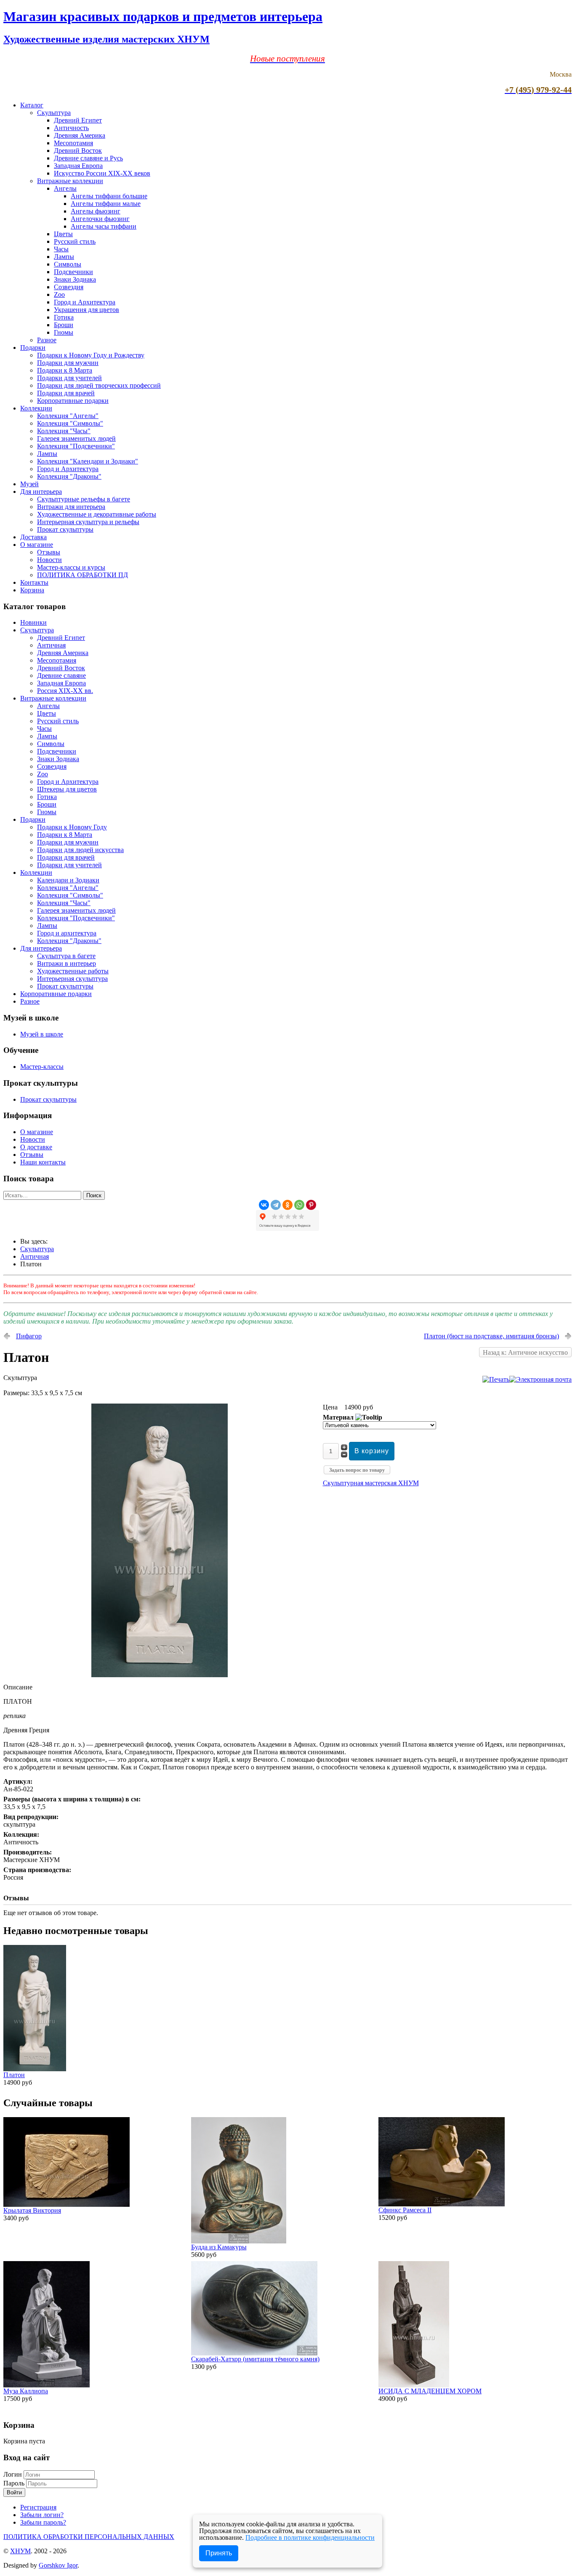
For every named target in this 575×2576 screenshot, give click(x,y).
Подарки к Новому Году (72, 827)
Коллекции (36, 408)
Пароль (15, 2483)
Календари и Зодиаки (68, 880)
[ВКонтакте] (264, 1205)
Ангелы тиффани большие (109, 196)
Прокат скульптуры (65, 529)
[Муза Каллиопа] (47, 2385)
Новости (49, 560)
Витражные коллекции (70, 181)
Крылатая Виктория (32, 2210)
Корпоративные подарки (73, 401)
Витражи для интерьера (71, 507)
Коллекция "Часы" (64, 431)
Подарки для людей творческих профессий (99, 385)
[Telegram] (276, 1205)
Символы (68, 264)
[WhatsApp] (299, 1205)
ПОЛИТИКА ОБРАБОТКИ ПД (83, 575)
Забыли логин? (42, 2515)
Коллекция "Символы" (70, 423)
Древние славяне (61, 675)
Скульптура (54, 113)
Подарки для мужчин (68, 363)
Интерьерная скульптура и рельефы (88, 522)
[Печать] (496, 1379)
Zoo (59, 294)
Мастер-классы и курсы (71, 567)
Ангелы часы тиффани (104, 226)
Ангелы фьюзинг (96, 211)
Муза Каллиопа (26, 2391)
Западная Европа (78, 166)
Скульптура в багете (66, 956)
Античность (71, 128)
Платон (14, 2075)
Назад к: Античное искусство (525, 1352)
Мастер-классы (42, 1067)
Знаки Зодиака (75, 279)
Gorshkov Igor (58, 2565)
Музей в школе (42, 1034)
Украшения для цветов (87, 310)
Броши (64, 325)
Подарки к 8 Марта (65, 370)
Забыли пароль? (43, 2522)
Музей (29, 484)
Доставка (33, 537)
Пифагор (29, 1336)
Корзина (32, 590)
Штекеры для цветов (67, 789)
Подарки (33, 348)
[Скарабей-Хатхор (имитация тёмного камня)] (254, 2353)
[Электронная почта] (540, 1379)
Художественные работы (73, 971)
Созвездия (69, 287)
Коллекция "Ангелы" (68, 416)
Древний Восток (78, 151)
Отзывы (49, 552)
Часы (61, 249)
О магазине (37, 545)
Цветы (63, 234)
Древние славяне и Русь (88, 158)
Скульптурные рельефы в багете (84, 499)
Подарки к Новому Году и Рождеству (91, 355)
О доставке (36, 1147)
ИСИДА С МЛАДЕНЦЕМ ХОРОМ (430, 2391)
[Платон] (35, 2069)
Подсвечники (73, 272)
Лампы (64, 257)
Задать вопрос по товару (357, 1470)
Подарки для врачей (66, 393)
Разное (47, 340)
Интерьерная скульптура (72, 979)
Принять (219, 2553)
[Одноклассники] (287, 1205)
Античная (51, 645)
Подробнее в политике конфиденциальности (310, 2537)
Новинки (33, 622)
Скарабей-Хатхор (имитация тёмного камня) (255, 2359)
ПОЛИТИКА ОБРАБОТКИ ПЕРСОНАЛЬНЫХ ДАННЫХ (89, 2537)
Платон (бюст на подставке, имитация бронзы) (491, 1336)
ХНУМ (20, 2551)
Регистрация (38, 2507)
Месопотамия (73, 143)
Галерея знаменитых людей (76, 438)
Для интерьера (41, 491)
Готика (64, 317)
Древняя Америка (80, 135)
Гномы (64, 332)
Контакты (34, 582)
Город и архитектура (67, 933)
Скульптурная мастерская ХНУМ (371, 1483)
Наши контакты (43, 1162)
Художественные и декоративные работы (97, 514)
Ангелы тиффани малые (106, 204)
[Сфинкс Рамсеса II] (442, 2204)
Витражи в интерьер (67, 963)
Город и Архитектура (85, 302)
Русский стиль (75, 241)
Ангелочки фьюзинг (100, 219)
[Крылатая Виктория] (67, 2204)
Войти (14, 2492)
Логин (13, 2474)
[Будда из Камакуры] (239, 2241)
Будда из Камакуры (219, 2247)
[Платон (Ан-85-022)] (160, 1675)
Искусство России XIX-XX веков (102, 173)
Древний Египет (78, 120)
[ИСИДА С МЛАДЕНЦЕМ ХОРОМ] (414, 2385)
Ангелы (65, 188)
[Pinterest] (311, 1205)
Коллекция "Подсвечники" (76, 446)
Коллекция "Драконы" (69, 476)
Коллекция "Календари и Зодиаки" (88, 461)
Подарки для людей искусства (80, 850)
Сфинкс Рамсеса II (405, 2210)
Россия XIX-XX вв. (65, 691)
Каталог (32, 105)
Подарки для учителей (69, 378)
